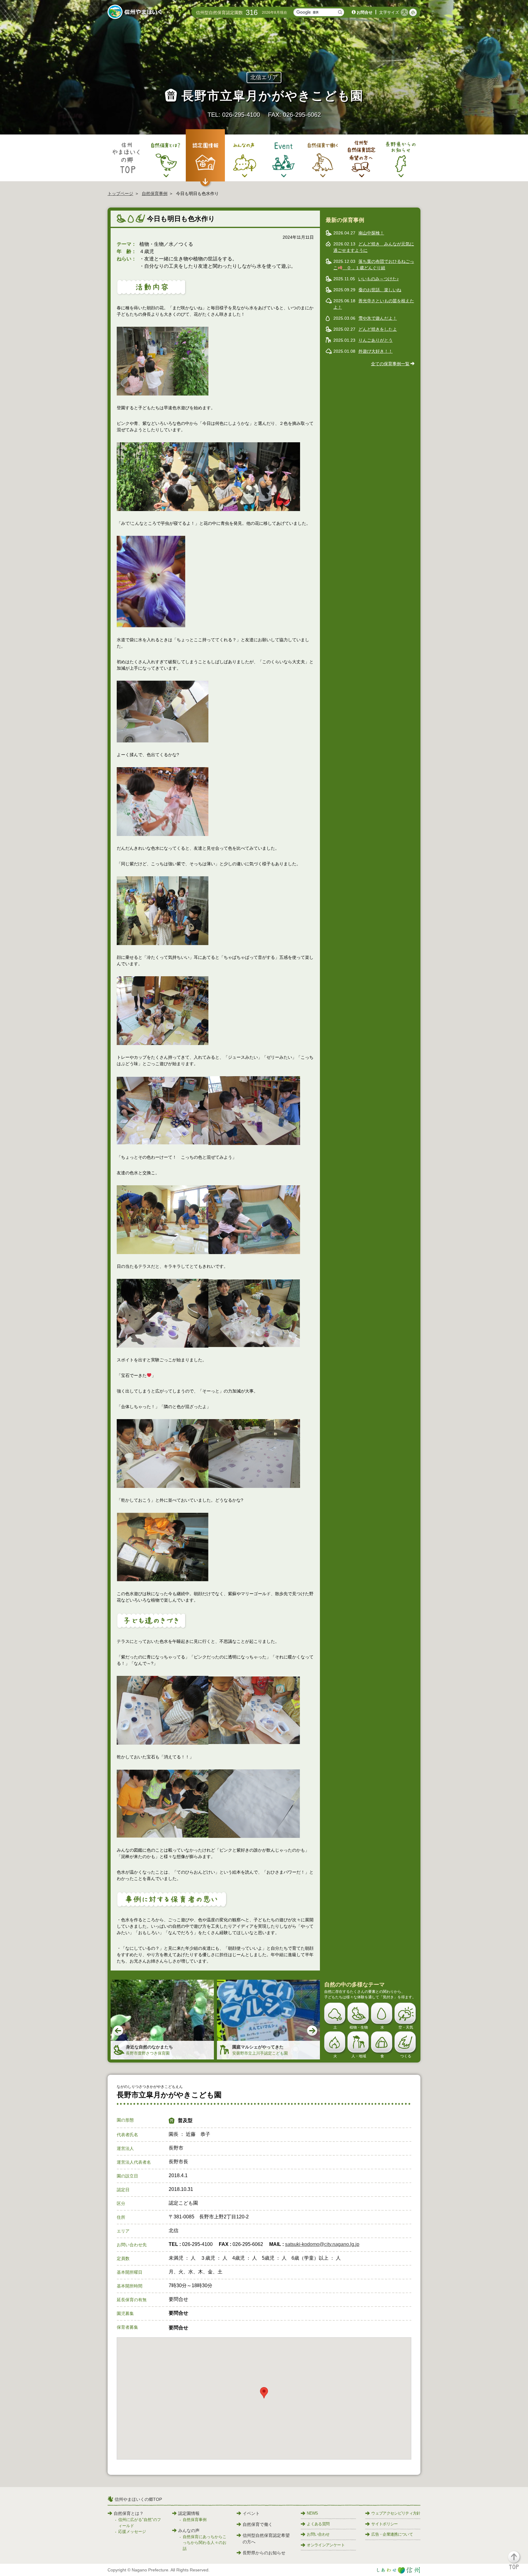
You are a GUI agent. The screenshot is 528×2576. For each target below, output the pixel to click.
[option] (162, 2020)
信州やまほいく (136, 13)
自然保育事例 (155, 193)
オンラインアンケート (326, 2545)
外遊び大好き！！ (376, 351)
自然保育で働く (258, 2524)
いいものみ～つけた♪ (378, 279)
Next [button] (313, 2031)
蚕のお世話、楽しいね (380, 290)
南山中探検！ (371, 233)
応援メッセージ (132, 2532)
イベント (251, 2513)
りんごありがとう (376, 340)
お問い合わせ (318, 2534)
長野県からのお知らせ (264, 2553)
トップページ (120, 193)
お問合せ (365, 12)
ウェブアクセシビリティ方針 (396, 2513)
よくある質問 (318, 2524)
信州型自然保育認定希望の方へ (266, 2539)
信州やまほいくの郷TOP (138, 2499)
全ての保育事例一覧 (390, 364)
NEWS (312, 2513)
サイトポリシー (384, 2524)
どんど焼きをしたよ (378, 329)
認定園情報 (189, 2513)
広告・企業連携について (392, 2534)
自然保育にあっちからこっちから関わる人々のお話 (205, 2543)
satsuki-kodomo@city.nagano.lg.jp (322, 2244)
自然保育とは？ (129, 2513)
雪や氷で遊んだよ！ (378, 318)
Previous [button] (119, 2031)
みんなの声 (189, 2530)
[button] (517, 2563)
